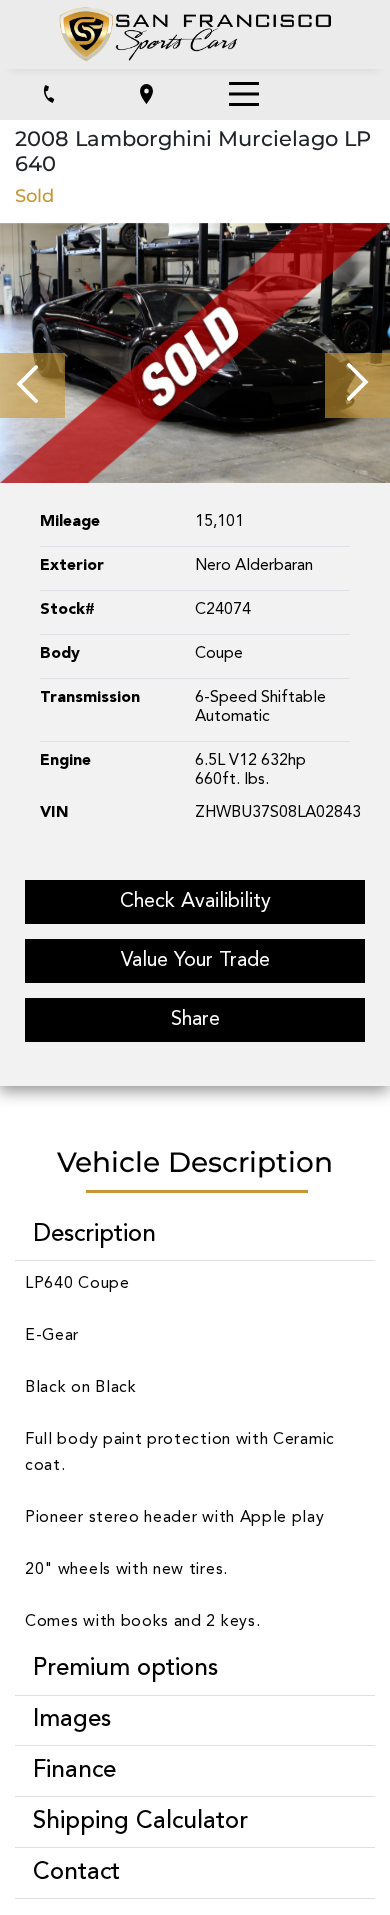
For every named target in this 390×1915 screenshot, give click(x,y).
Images (72, 1720)
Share (195, 1020)
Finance (74, 1771)
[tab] (195, 1235)
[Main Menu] (244, 94)
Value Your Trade (195, 961)
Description (94, 1235)
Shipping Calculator (140, 1822)
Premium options (125, 1669)
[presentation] (32, 385)
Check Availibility (195, 902)
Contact (76, 1873)
